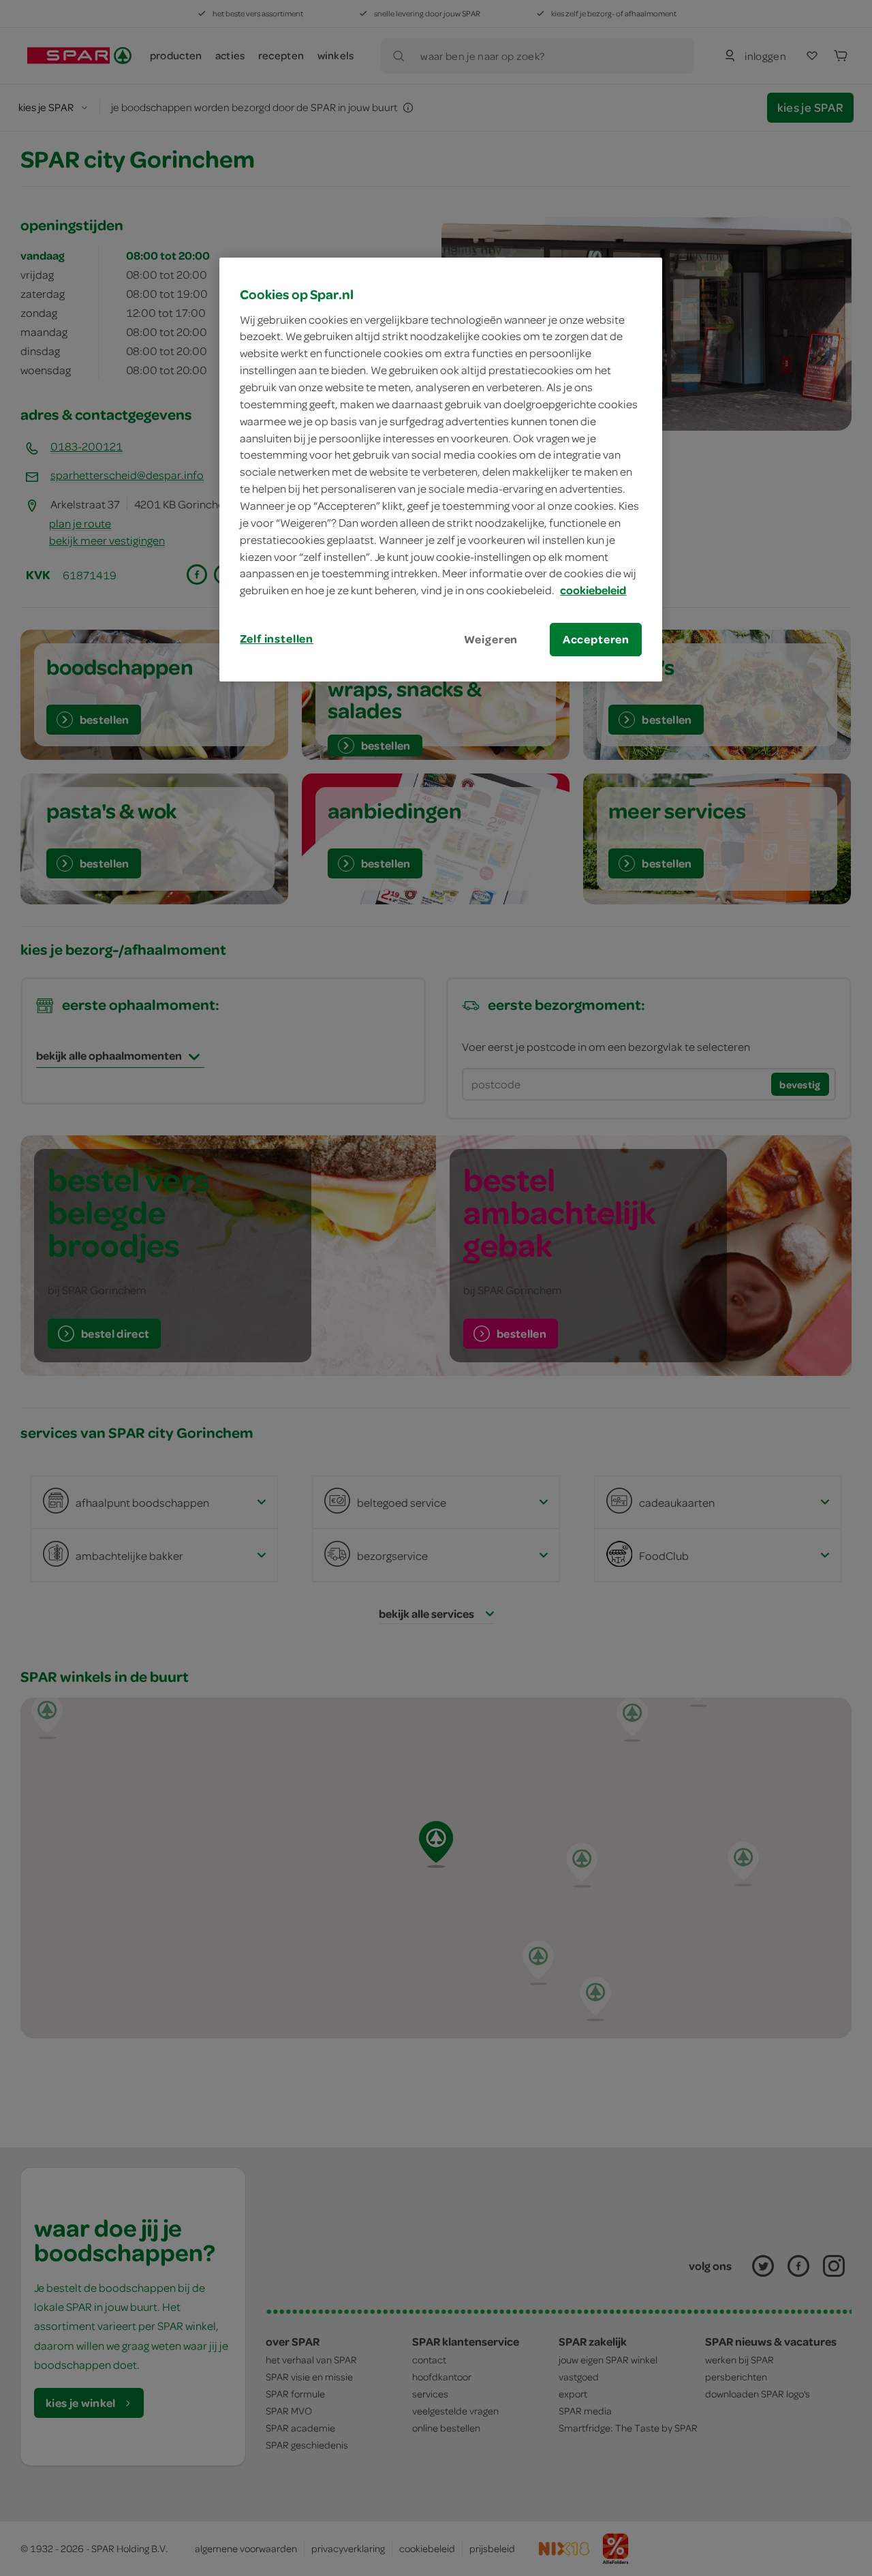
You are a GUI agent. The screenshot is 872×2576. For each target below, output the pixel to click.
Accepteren (596, 639)
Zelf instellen (277, 639)
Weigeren (491, 639)
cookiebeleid (593, 590)
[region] (441, 470)
